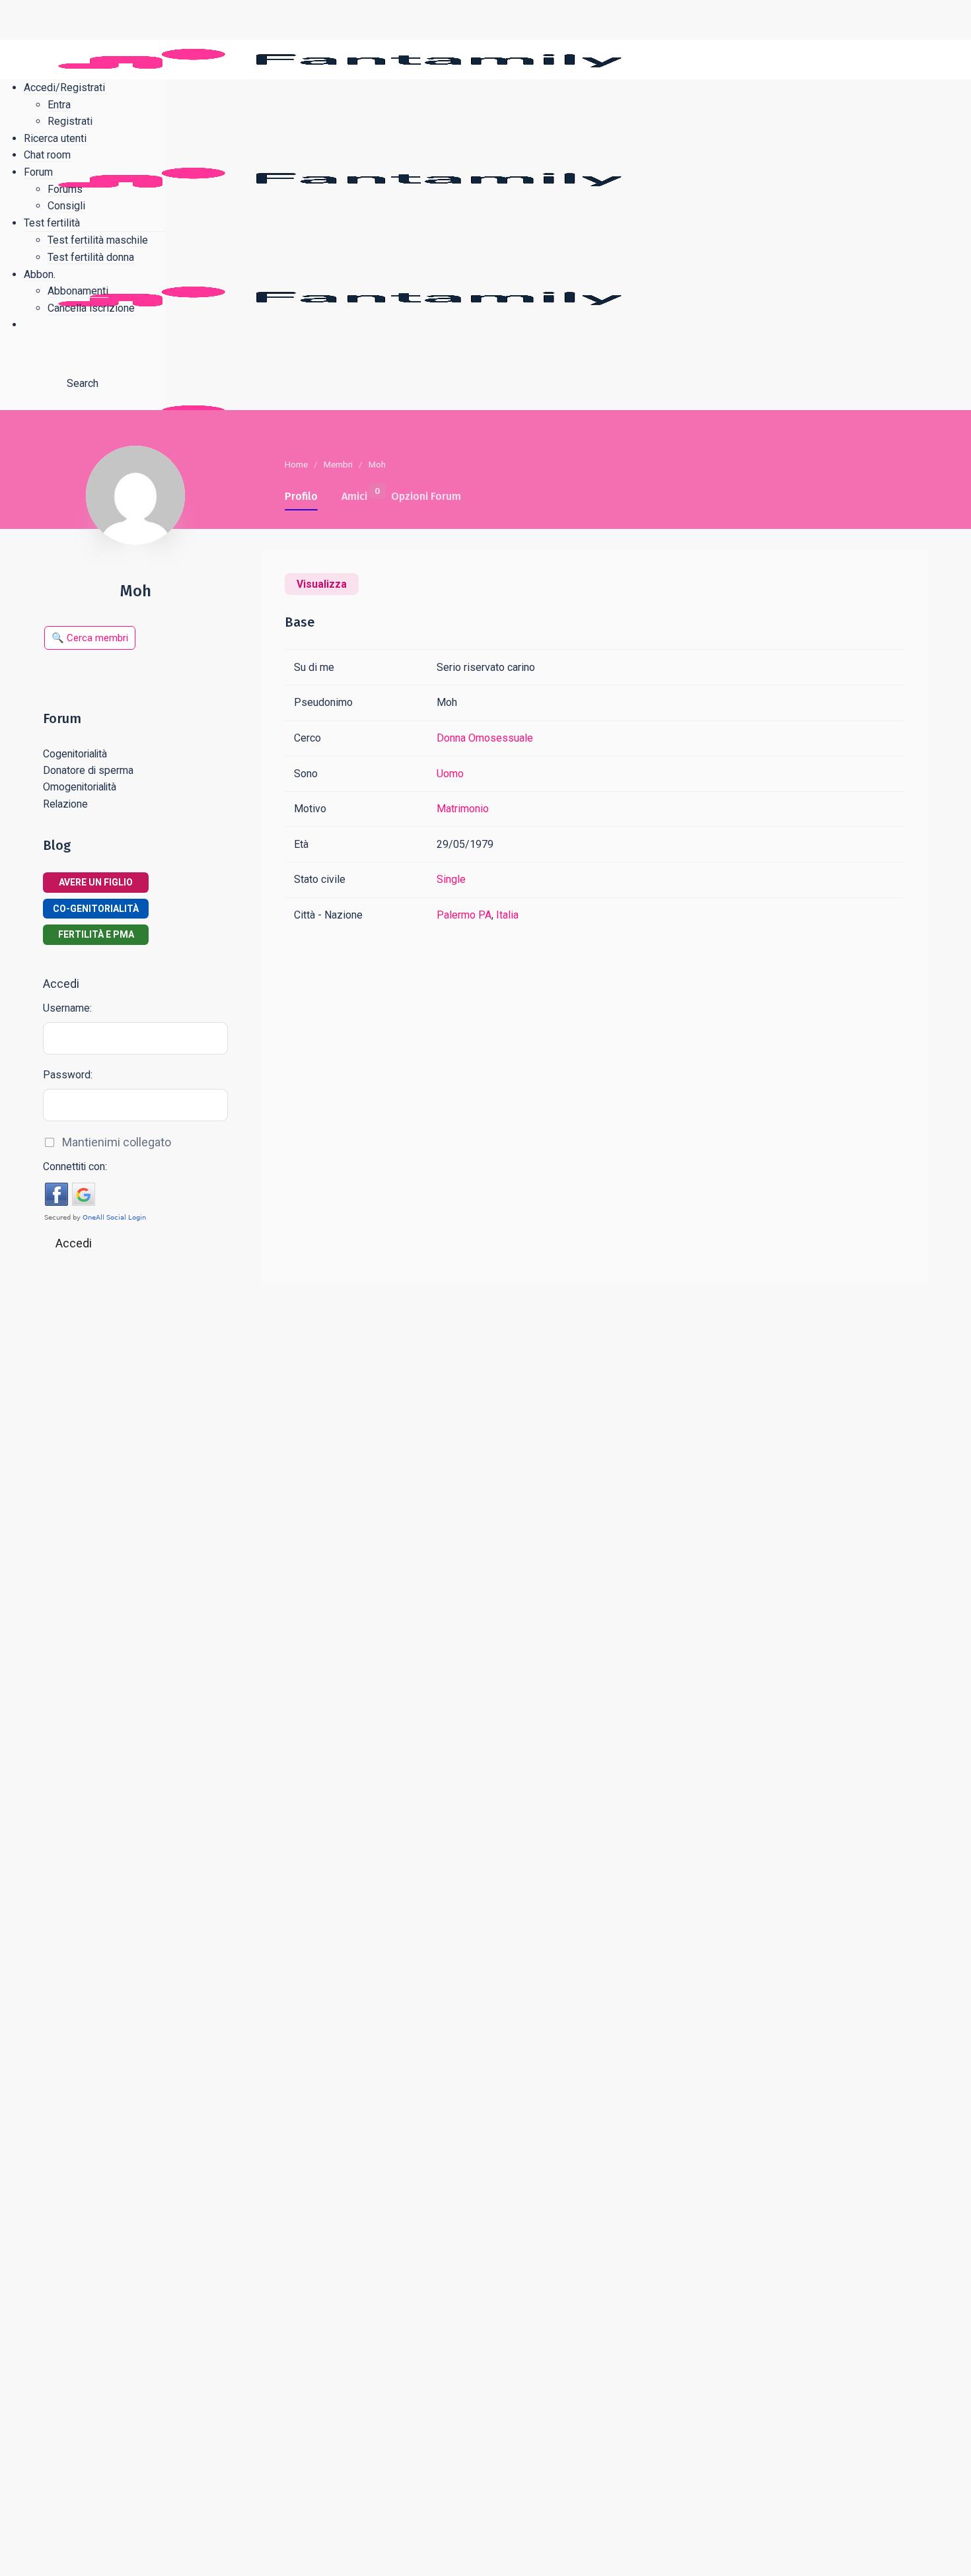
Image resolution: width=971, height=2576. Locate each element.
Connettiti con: (75, 1166)
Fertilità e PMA (96, 934)
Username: (67, 1008)
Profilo (301, 496)
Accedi (74, 1243)
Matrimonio (463, 809)
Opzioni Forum (426, 496)
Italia (507, 915)
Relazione (65, 804)
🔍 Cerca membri (90, 638)
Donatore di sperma (88, 770)
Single (451, 879)
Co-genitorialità (96, 909)
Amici (354, 494)
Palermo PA (464, 915)
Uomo (450, 774)
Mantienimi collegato (117, 1142)
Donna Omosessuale (485, 738)
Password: (68, 1075)
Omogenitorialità (80, 787)
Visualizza (322, 584)
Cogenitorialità (75, 754)
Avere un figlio (96, 882)
